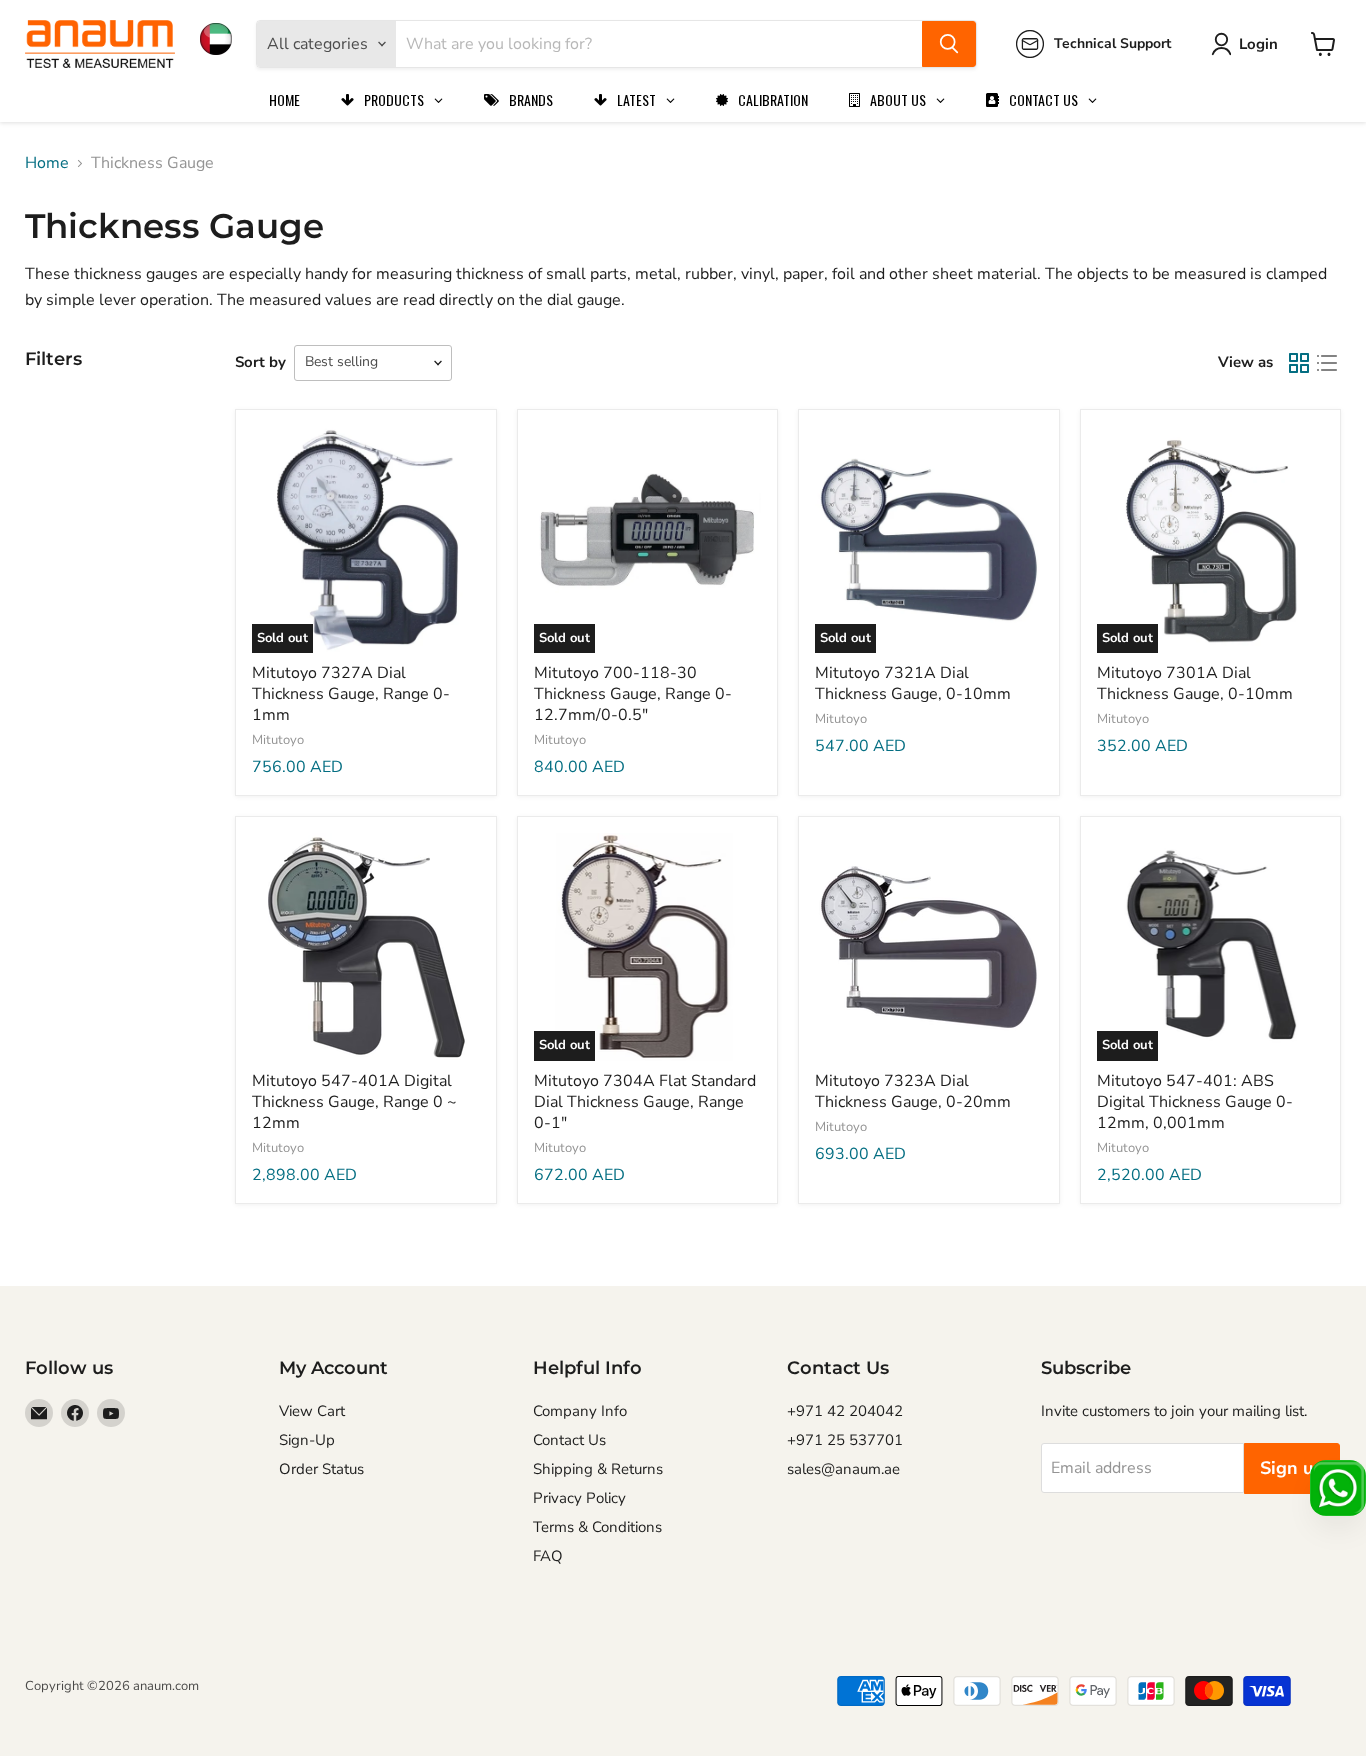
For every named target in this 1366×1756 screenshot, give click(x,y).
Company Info (580, 1411)
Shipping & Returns (598, 1469)
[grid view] (1299, 363)
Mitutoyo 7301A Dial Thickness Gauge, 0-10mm (1195, 683)
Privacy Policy (579, 1498)
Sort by (260, 362)
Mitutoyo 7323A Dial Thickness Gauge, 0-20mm (913, 1091)
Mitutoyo (278, 740)
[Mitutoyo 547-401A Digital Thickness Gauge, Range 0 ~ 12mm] (366, 947)
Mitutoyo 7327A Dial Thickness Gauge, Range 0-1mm (351, 694)
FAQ (548, 1556)
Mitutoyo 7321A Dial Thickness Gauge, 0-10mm (913, 683)
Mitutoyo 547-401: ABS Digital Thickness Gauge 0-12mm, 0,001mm (1195, 1102)
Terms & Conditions (597, 1527)
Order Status (321, 1469)
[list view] (1327, 363)
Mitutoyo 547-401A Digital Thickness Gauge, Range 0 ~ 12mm (354, 1102)
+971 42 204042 (845, 1411)
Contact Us (569, 1440)
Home (47, 163)
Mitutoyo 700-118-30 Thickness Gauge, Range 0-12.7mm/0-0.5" (633, 694)
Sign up (1292, 1468)
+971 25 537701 (845, 1440)
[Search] (949, 44)
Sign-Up (307, 1440)
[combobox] (659, 44)
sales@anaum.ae (843, 1469)
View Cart (312, 1411)
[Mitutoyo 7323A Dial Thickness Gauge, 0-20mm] (929, 947)
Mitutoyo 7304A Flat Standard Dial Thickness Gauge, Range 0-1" (645, 1102)
